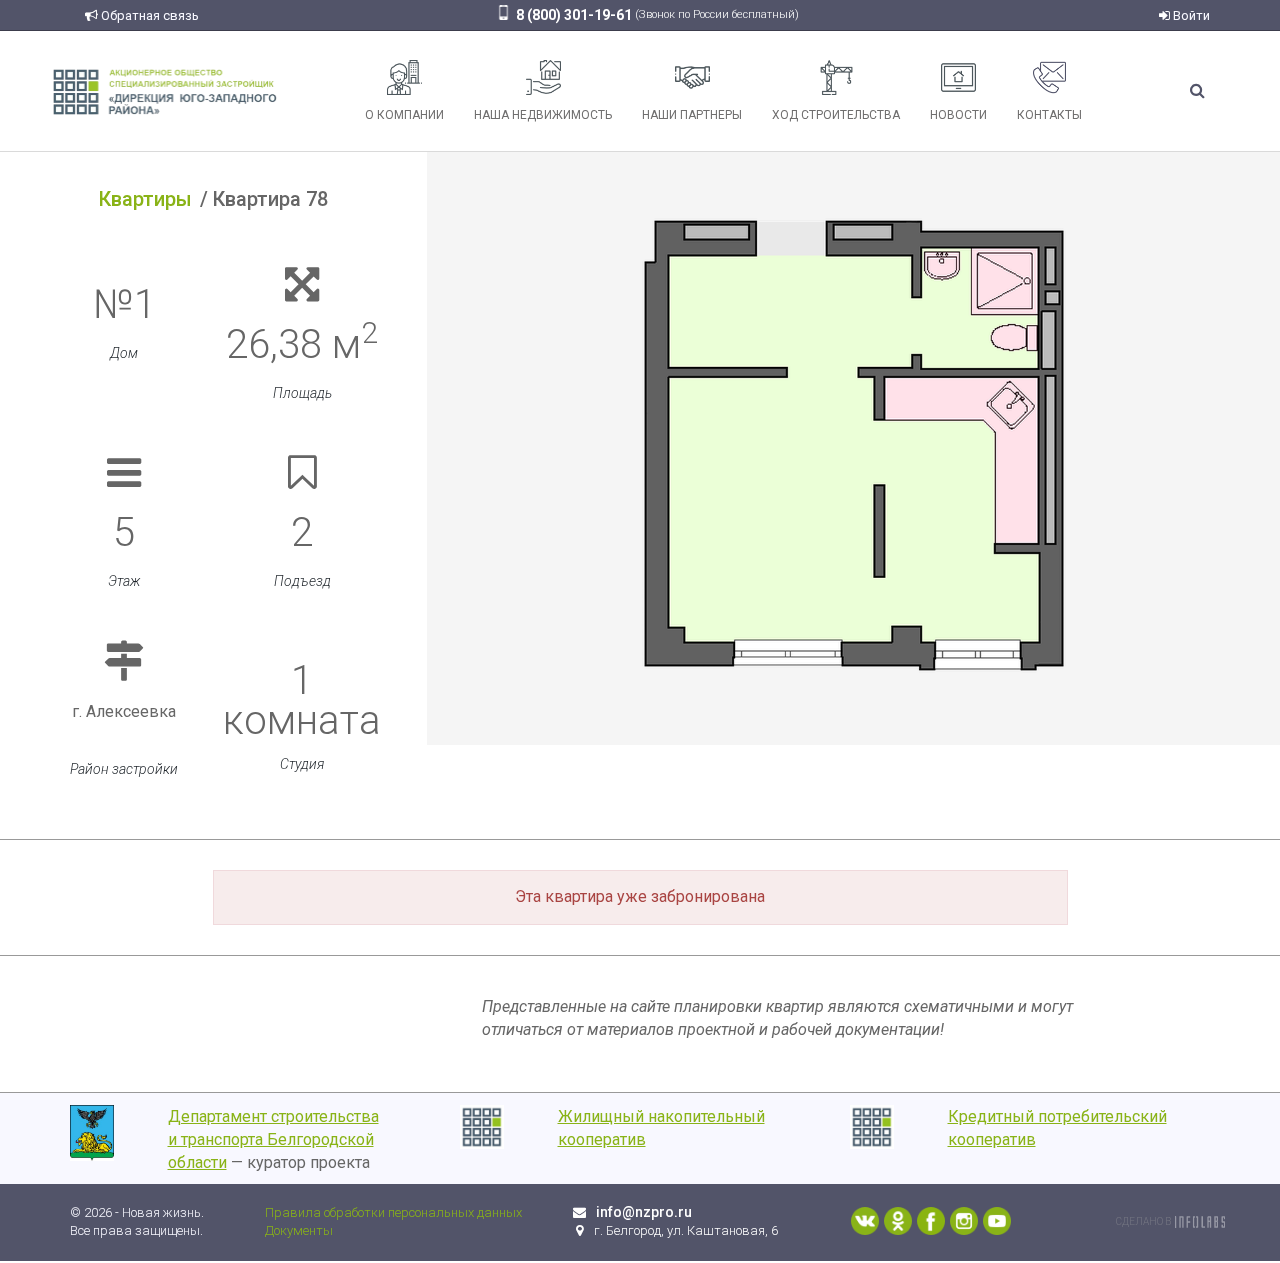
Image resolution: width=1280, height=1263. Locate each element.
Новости (958, 115)
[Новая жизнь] (165, 90)
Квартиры (145, 199)
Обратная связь (148, 15)
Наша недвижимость (543, 115)
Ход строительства (836, 115)
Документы (299, 1230)
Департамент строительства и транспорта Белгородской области (273, 1139)
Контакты (1049, 115)
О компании (404, 115)
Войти (1190, 15)
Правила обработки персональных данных (393, 1212)
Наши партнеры (692, 115)
